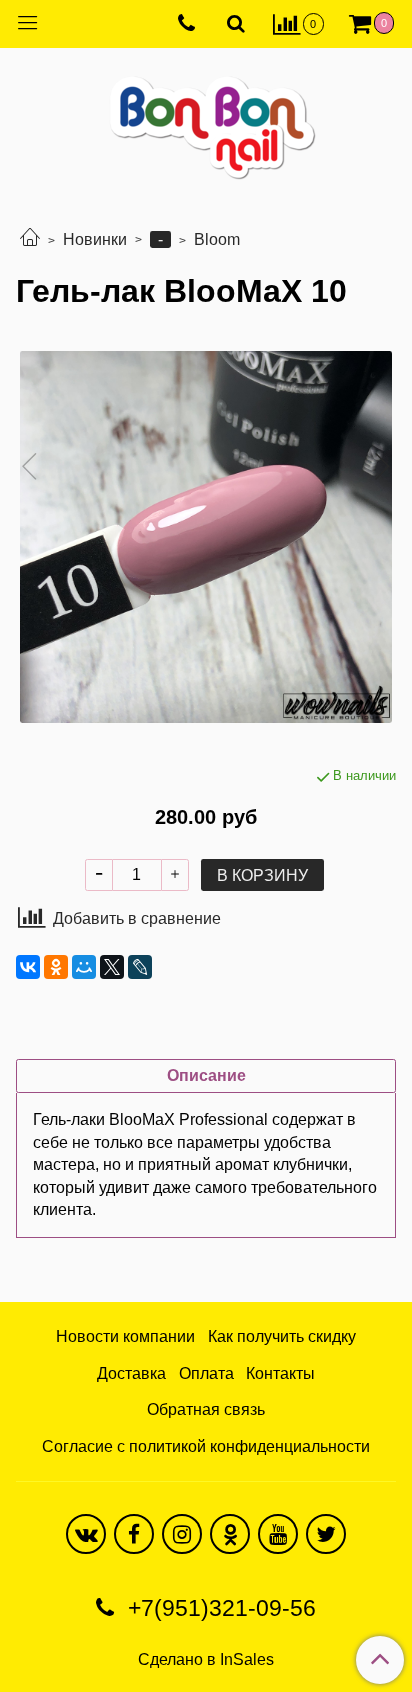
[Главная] (30, 239)
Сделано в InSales (206, 1660)
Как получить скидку (282, 1336)
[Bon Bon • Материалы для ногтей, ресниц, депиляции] (206, 119)
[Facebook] (134, 1534)
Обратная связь (206, 1409)
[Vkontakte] (86, 1534)
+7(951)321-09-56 (219, 1608)
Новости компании (125, 1336)
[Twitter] (326, 1534)
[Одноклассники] (56, 967)
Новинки (95, 239)
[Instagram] (182, 1534)
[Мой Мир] (84, 967)
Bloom (217, 239)
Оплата (206, 1373)
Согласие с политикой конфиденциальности (206, 1446)
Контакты (280, 1373)
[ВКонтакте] (28, 967)
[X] (112, 967)
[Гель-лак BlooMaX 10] (206, 537)
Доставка (131, 1373)
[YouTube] (278, 1534)
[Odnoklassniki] (230, 1534)
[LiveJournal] (140, 967)
